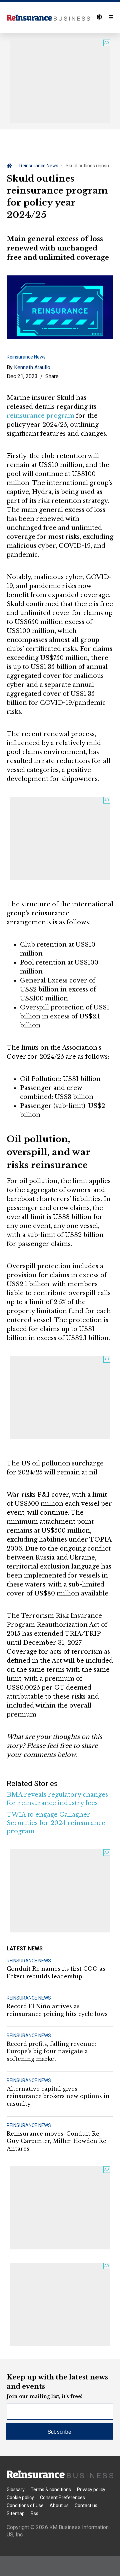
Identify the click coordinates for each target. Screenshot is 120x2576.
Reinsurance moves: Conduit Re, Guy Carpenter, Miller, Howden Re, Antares (57, 2141)
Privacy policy (91, 2490)
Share (52, 376)
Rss (34, 2513)
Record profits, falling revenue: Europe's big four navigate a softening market (51, 2051)
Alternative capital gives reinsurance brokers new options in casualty (58, 2096)
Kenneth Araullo (32, 367)
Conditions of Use (25, 2505)
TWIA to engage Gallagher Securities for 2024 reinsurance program (56, 1823)
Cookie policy (20, 2498)
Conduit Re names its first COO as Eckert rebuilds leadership (56, 1972)
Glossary (16, 2490)
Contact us (86, 2505)
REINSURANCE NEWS (29, 1961)
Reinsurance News (39, 166)
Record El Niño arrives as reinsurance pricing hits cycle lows (57, 2010)
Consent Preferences (62, 2498)
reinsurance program (40, 416)
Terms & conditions (51, 2490)
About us (59, 2505)
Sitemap (16, 2513)
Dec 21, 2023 (22, 376)
